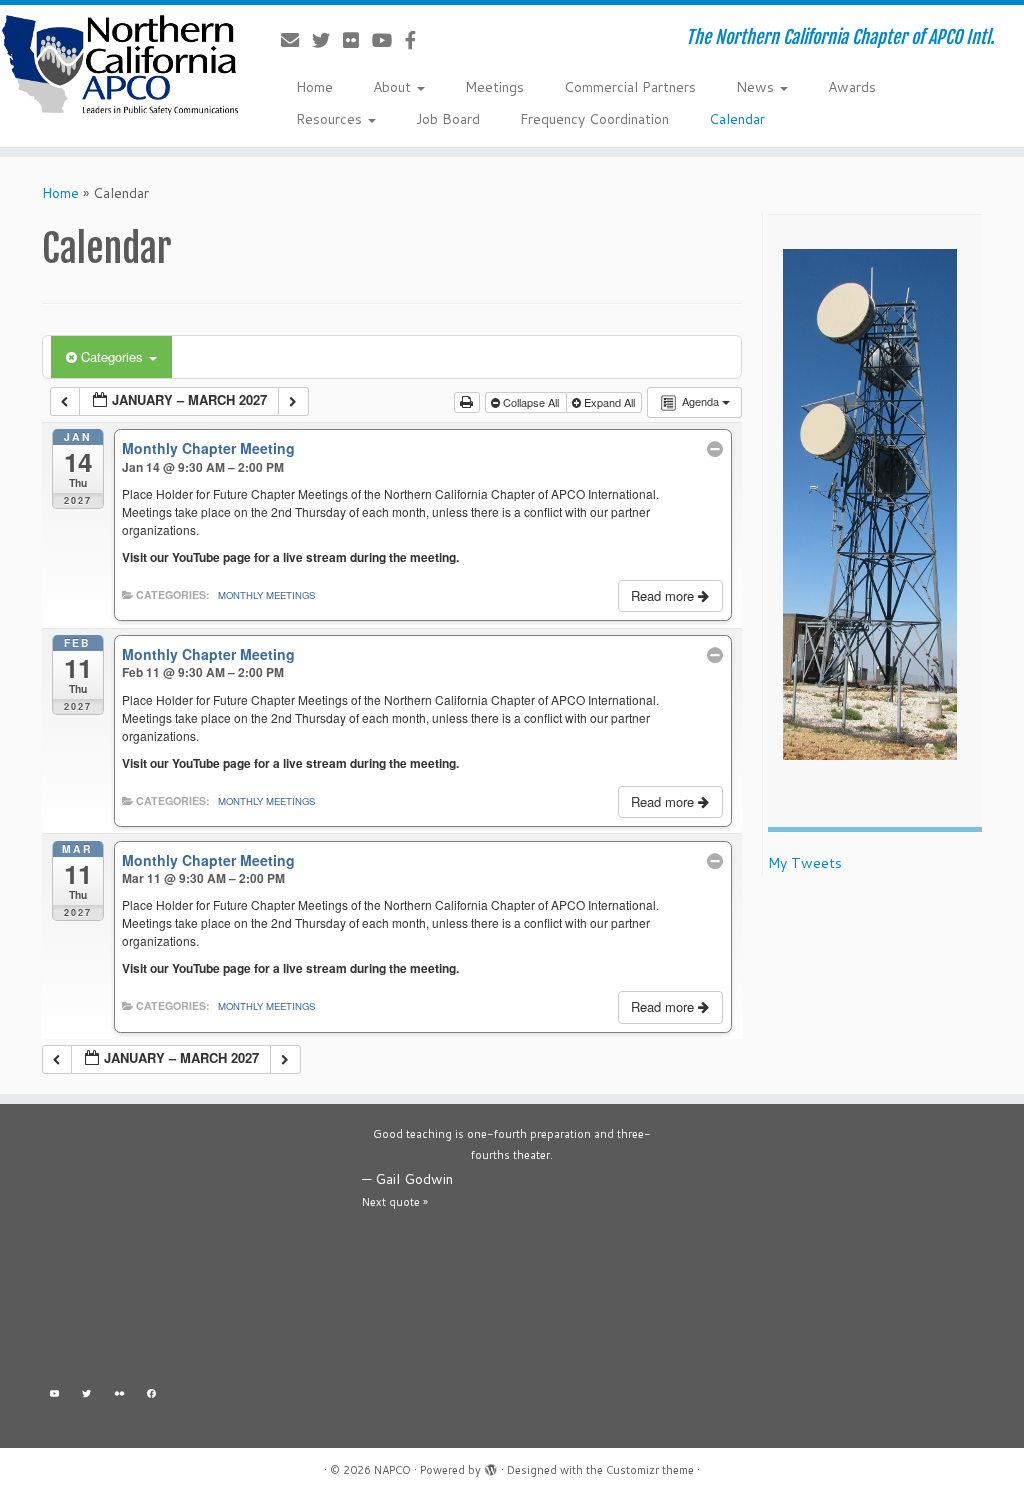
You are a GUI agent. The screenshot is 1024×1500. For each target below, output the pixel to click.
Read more (664, 595)
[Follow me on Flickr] (357, 40)
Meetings (494, 87)
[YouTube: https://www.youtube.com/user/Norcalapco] (54, 1395)
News (757, 87)
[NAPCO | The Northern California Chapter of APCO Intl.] (120, 65)
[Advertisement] (192, 1249)
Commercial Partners (630, 87)
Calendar (737, 119)
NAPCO (392, 1470)
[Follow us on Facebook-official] (417, 40)
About (394, 87)
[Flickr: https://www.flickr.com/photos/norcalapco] (119, 1395)
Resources (331, 119)
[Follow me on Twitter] (327, 40)
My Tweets (805, 863)
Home (314, 87)
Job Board (448, 119)
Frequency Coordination (594, 119)
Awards (852, 87)
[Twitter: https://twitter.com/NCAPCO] (87, 1395)
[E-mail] (296, 40)
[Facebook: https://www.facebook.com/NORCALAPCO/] (152, 1395)
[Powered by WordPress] (491, 1466)
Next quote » (395, 1202)
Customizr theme (650, 1470)
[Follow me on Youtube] (388, 40)
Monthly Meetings (266, 595)
